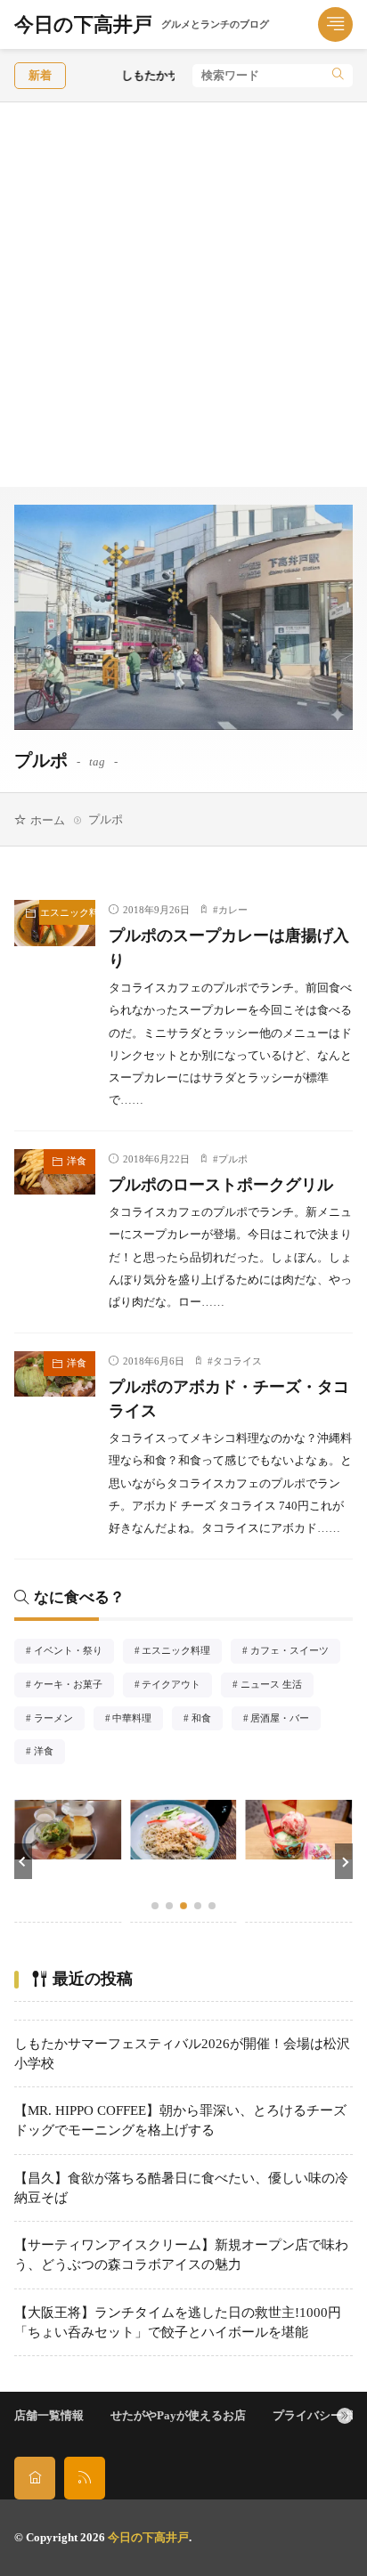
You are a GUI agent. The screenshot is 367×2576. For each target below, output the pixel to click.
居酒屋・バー (285, 1720)
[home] (35, 2478)
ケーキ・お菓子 (73, 1686)
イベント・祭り (73, 1652)
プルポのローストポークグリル (221, 1185)
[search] (338, 76)
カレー (233, 910)
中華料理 (137, 1720)
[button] (23, 1861)
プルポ (233, 1159)
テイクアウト (176, 1686)
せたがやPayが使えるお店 (178, 2415)
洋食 (77, 1161)
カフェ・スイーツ (295, 1652)
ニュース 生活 (277, 1686)
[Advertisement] (183, 295)
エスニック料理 (68, 912)
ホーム (48, 820)
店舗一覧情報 (49, 2415)
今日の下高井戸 (142, 25)
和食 (207, 1720)
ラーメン (59, 1720)
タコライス (237, 1361)
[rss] (85, 2478)
